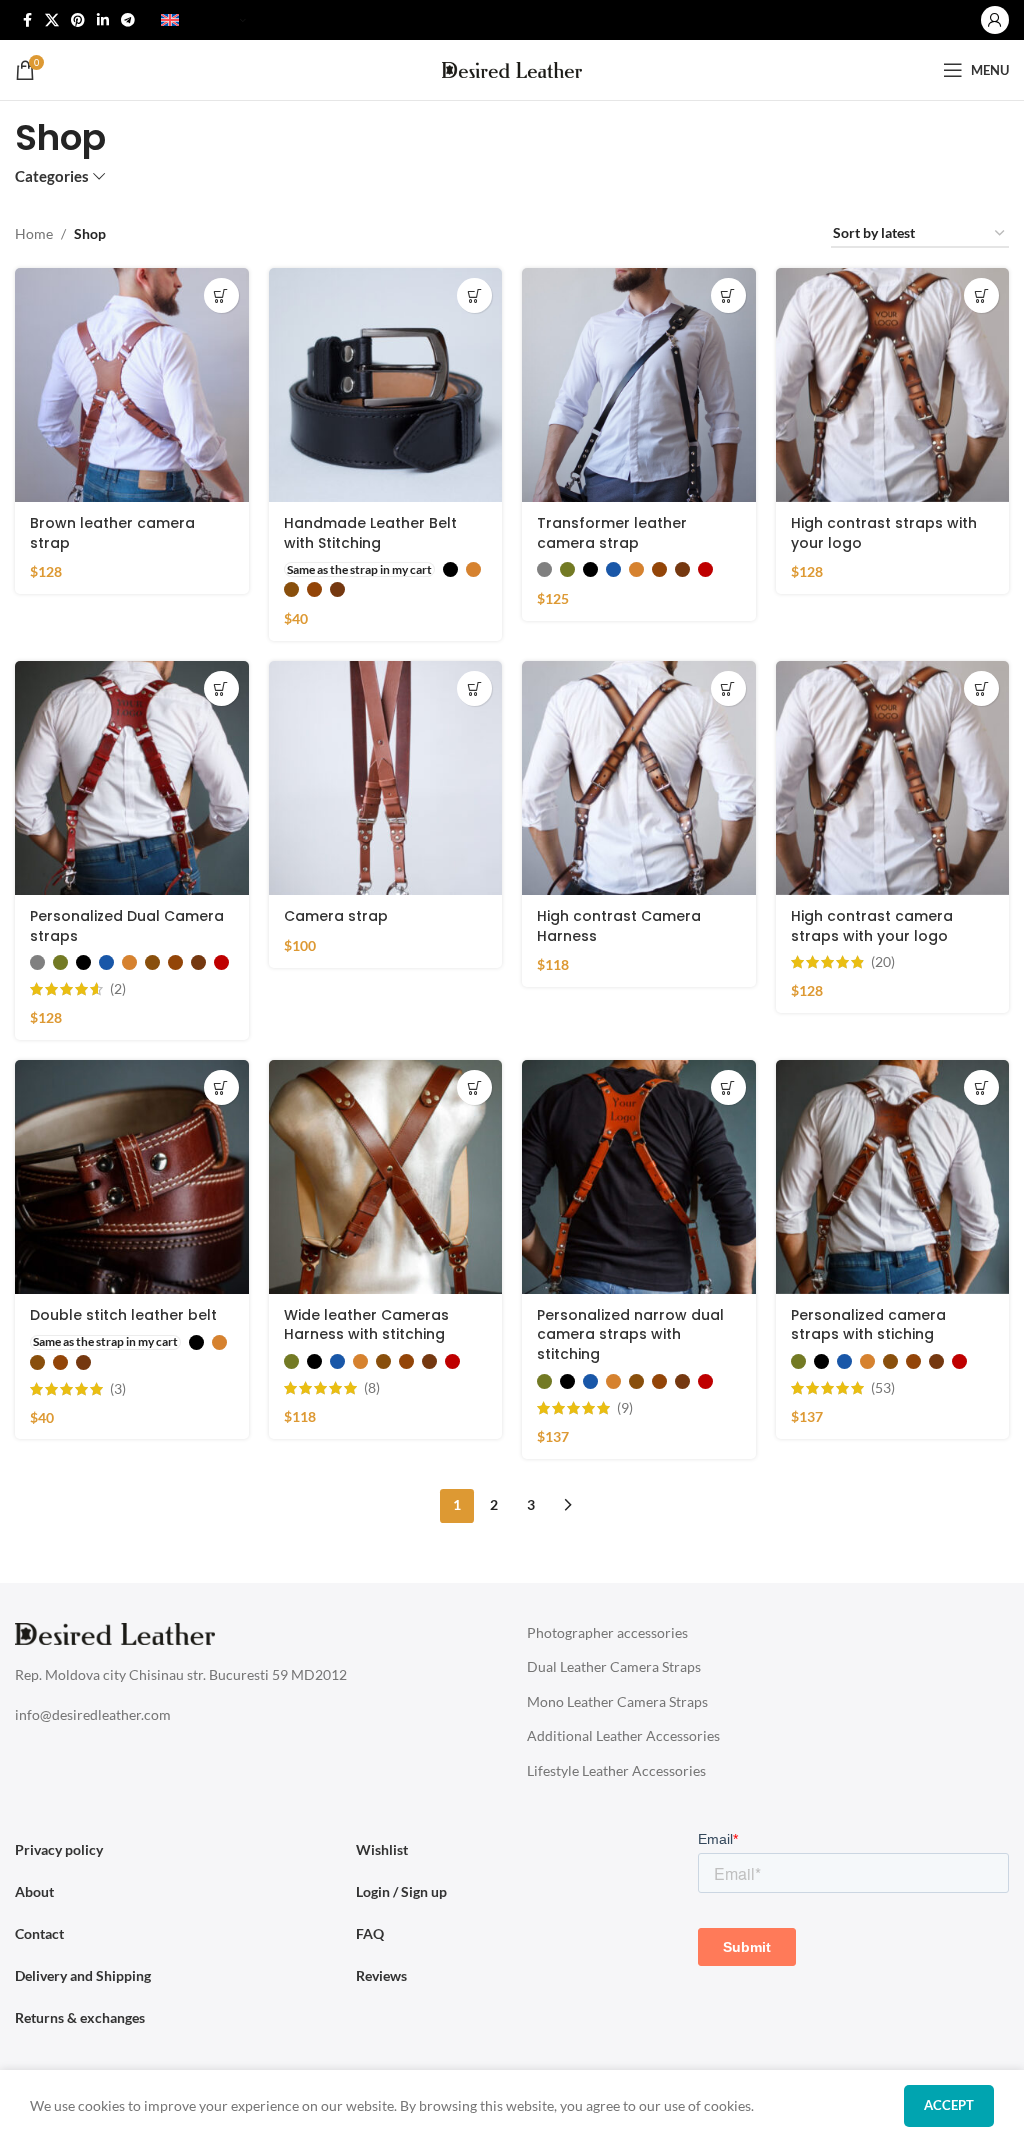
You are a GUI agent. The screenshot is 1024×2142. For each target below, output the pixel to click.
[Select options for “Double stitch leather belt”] (221, 1087)
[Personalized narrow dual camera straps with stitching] (639, 1177)
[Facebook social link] (27, 20)
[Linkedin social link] (103, 20)
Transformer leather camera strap (612, 533)
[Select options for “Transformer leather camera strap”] (728, 295)
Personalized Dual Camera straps (127, 926)
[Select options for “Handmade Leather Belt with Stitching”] (474, 295)
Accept (949, 2105)
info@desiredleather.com (93, 1714)
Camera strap (336, 916)
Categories (52, 176)
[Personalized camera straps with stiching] (893, 1177)
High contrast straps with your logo (884, 533)
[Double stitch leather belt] (132, 1177)
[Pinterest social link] (78, 20)
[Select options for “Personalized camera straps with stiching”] (981, 1087)
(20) (883, 962)
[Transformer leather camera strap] (639, 385)
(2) (118, 989)
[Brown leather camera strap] (132, 385)
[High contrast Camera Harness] (639, 778)
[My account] (995, 20)
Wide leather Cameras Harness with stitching (366, 1325)
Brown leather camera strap (112, 533)
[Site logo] (512, 68)
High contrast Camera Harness (619, 926)
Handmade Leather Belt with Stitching (370, 533)
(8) (372, 1388)
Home (34, 233)
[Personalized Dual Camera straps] (132, 778)
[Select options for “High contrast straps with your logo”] (981, 295)
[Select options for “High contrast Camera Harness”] (728, 688)
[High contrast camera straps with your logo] (893, 778)
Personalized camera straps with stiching (868, 1325)
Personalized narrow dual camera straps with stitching (630, 1334)
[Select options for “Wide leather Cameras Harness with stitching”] (474, 1087)
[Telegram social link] (128, 20)
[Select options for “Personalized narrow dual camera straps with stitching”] (728, 1087)
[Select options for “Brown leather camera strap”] (221, 295)
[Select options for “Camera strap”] (474, 688)
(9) (625, 1408)
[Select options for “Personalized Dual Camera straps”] (221, 688)
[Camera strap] (386, 778)
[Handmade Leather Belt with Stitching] (386, 385)
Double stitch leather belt (123, 1315)
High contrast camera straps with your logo (872, 926)
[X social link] (52, 20)
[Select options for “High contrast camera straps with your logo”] (981, 688)
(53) (883, 1388)
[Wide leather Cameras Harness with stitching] (386, 1177)
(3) (118, 1389)
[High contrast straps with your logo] (893, 385)
